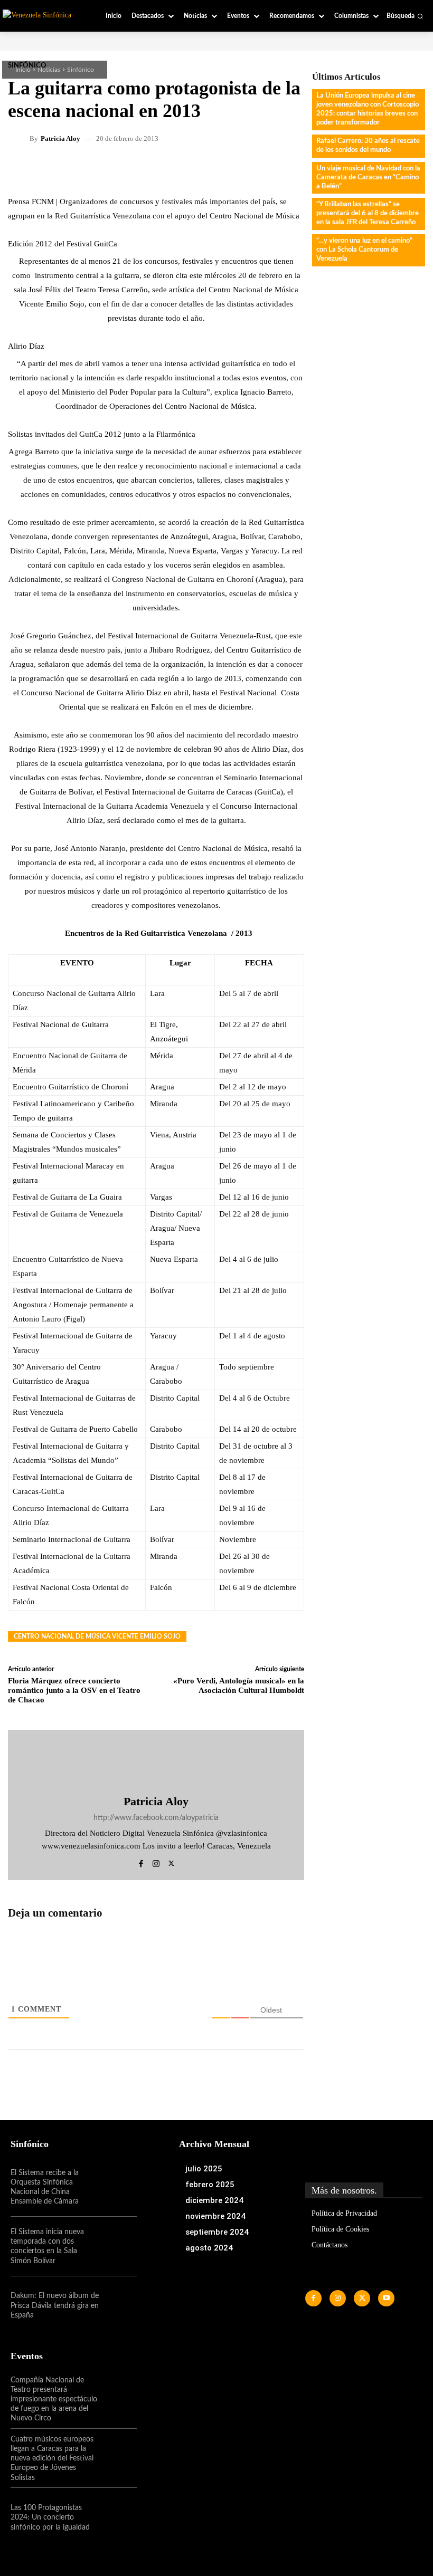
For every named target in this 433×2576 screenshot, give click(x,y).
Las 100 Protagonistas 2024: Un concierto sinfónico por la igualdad (50, 2517)
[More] (277, 170)
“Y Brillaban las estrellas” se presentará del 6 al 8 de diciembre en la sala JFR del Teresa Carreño (368, 213)
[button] (405, 16)
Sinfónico (81, 70)
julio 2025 (204, 2169)
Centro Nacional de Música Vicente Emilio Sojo (97, 1636)
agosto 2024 (209, 2248)
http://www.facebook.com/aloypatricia (156, 1818)
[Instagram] (156, 1862)
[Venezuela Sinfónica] (43, 15)
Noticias (49, 70)
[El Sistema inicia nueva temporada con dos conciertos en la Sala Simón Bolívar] (118, 2246)
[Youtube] (386, 2298)
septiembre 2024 (217, 2232)
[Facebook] (141, 1862)
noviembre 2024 (215, 2216)
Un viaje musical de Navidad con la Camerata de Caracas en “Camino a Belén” (368, 178)
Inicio (23, 70)
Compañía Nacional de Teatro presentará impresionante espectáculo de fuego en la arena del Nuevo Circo (54, 2400)
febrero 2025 (210, 2185)
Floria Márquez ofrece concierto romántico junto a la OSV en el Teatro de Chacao (74, 1690)
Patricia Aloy (60, 138)
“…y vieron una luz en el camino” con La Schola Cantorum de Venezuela (364, 250)
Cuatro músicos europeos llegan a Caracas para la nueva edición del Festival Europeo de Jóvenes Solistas (52, 2459)
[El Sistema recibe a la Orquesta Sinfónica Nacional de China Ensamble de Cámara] (118, 2187)
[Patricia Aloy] (20, 138)
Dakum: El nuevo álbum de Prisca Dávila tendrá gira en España (55, 2305)
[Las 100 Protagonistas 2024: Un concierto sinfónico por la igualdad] (118, 2517)
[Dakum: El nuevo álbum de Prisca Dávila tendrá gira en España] (118, 2306)
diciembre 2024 (214, 2200)
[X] (171, 1862)
